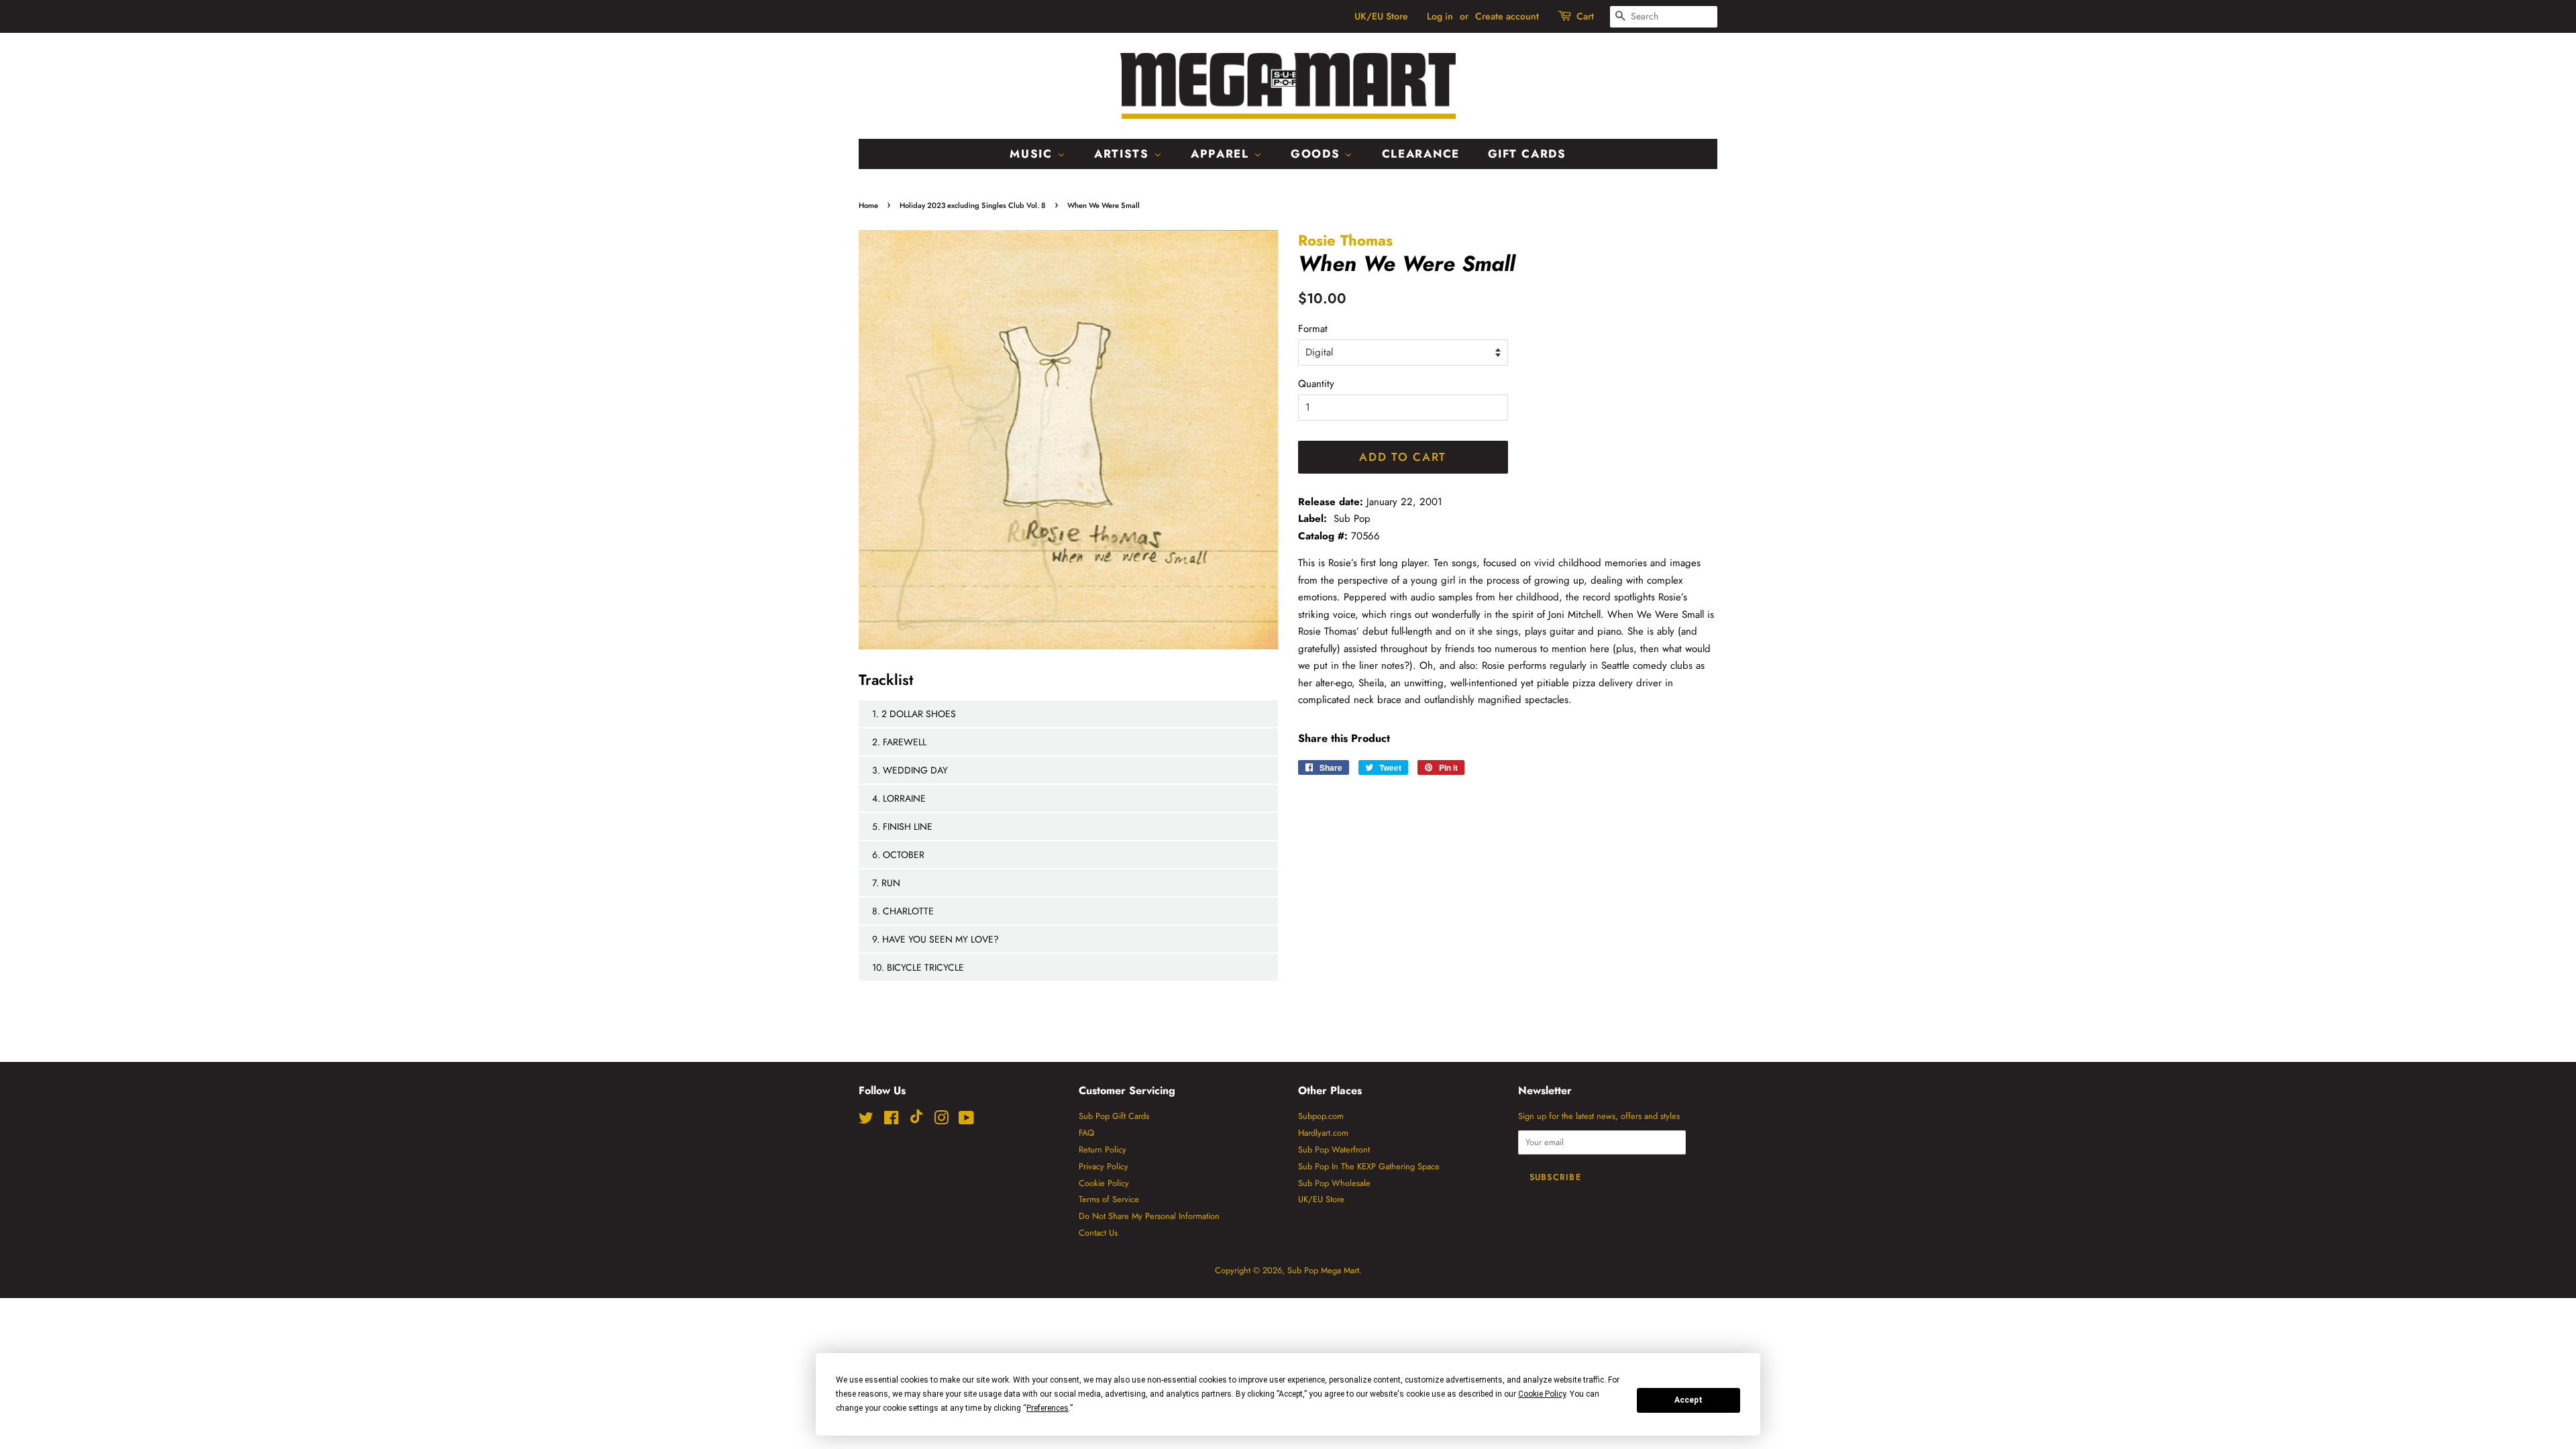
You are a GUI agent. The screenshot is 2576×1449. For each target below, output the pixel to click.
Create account (1507, 16)
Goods (1318, 154)
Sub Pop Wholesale (1334, 1183)
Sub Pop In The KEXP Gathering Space (1369, 1166)
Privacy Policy (1104, 1166)
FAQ (1086, 1133)
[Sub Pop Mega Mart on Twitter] (866, 1121)
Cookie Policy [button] (1542, 1394)
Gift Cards (1527, 154)
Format (1313, 329)
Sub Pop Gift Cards (1114, 1116)
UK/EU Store (1381, 16)
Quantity (1316, 384)
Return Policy (1103, 1149)
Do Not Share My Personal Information (1149, 1216)
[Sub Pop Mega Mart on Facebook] (891, 1121)
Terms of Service (1109, 1199)
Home (868, 205)
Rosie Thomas (1345, 240)
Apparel (1222, 154)
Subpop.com (1321, 1116)
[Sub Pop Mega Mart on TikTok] (916, 1121)
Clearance (1421, 154)
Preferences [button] (1048, 1408)
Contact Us (1098, 1233)
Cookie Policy (1104, 1183)
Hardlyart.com (1323, 1133)
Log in (1440, 16)
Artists (1124, 154)
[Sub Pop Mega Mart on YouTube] (966, 1121)
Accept (1688, 1400)
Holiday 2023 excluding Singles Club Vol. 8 (973, 205)
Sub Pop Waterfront (1334, 1149)
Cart (1585, 16)
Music (1033, 154)
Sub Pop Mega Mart (1323, 1270)
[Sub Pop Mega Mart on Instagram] (941, 1121)
